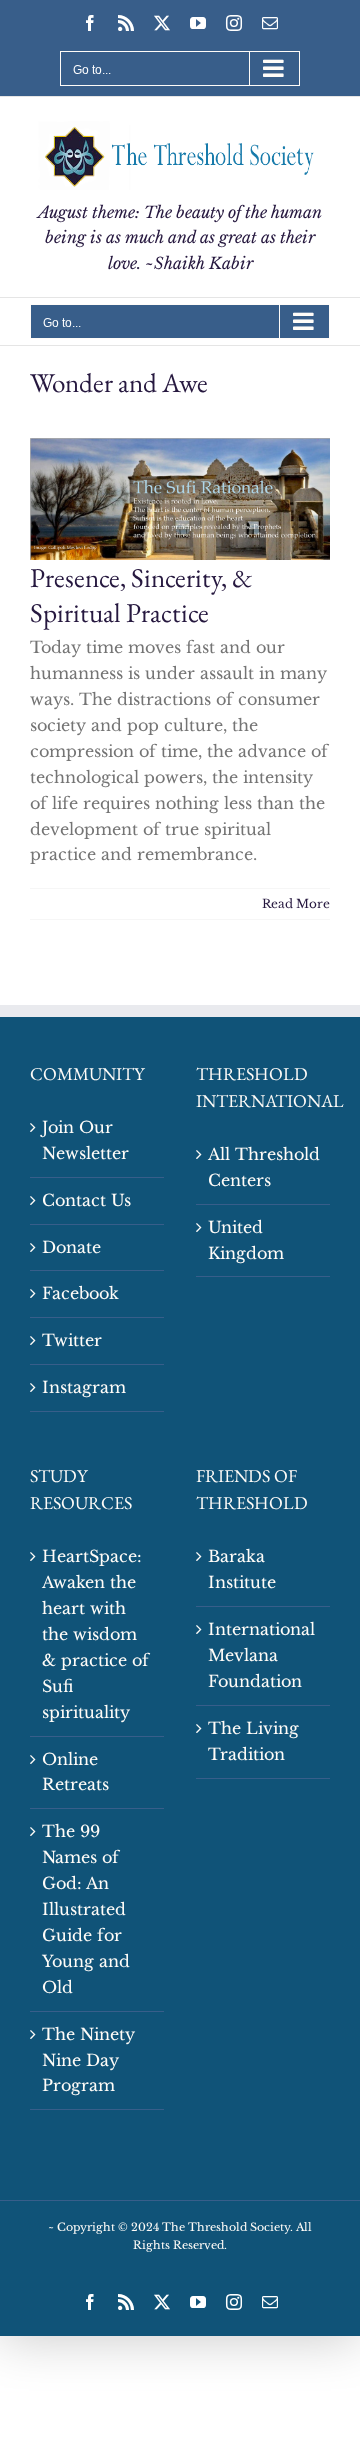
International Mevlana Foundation (261, 1655)
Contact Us (86, 1200)
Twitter (72, 1340)
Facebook (80, 1293)
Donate (71, 1247)
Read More (296, 903)
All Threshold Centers (264, 1167)
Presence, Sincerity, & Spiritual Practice (141, 595)
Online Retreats (75, 1772)
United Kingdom (246, 1240)
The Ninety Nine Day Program (88, 2060)
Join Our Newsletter (85, 1140)
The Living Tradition (253, 1741)
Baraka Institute (242, 1569)
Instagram (84, 1387)
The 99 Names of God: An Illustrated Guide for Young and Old (86, 1908)
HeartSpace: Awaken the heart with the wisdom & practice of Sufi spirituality (95, 1633)
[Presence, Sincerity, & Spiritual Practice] (180, 498)
